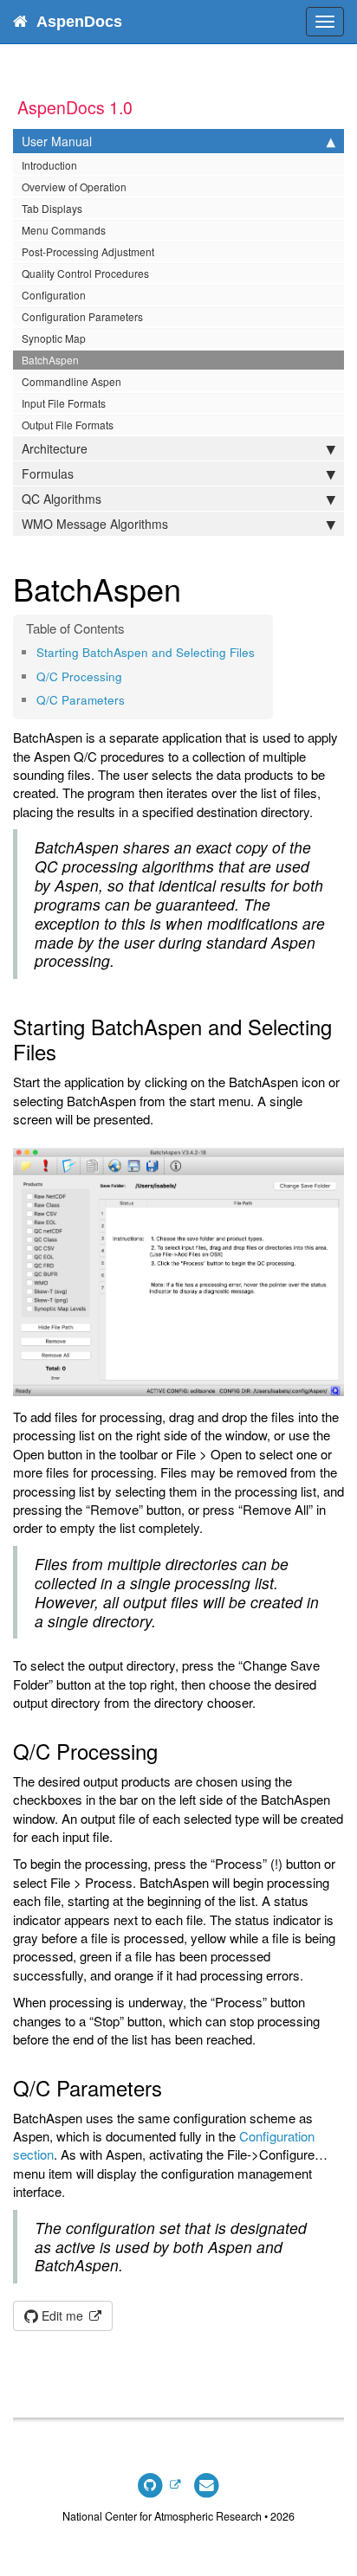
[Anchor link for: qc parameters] (130, 699)
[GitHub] (159, 2484)
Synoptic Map (54, 338)
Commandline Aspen (71, 381)
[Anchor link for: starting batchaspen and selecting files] (260, 652)
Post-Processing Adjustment (88, 251)
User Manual (57, 141)
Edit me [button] (62, 2315)
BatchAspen (50, 360)
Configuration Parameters (82, 316)
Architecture (55, 448)
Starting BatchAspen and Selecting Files (146, 652)
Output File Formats (68, 425)
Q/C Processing (79, 676)
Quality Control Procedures (85, 273)
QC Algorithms (62, 499)
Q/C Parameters (81, 700)
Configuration (54, 295)
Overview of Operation (74, 187)
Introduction (49, 165)
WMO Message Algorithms (95, 524)
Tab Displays (52, 208)
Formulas (48, 473)
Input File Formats (64, 403)
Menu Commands (64, 230)
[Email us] (207, 2484)
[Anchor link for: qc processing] (128, 676)
